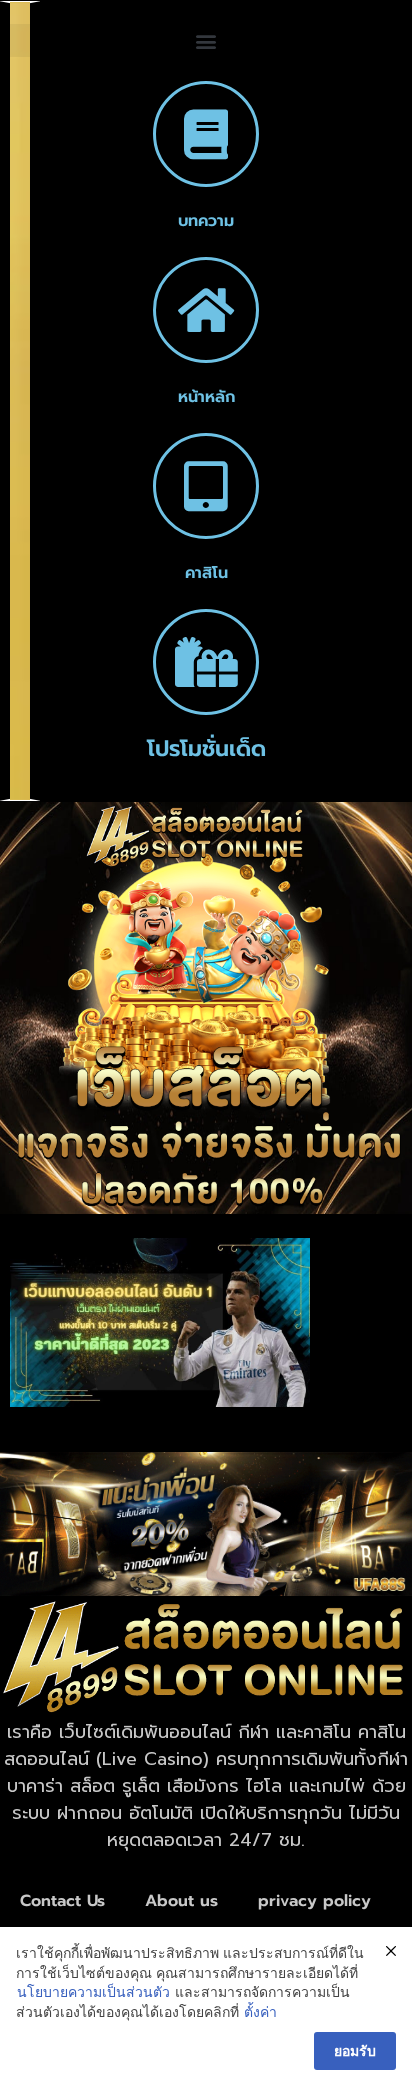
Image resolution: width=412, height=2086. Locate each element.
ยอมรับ (355, 2050)
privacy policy (314, 1901)
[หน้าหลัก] (206, 310)
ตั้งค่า (260, 2011)
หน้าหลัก (206, 397)
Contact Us (62, 1901)
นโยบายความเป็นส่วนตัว (93, 1991)
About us (181, 1901)
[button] (206, 40)
